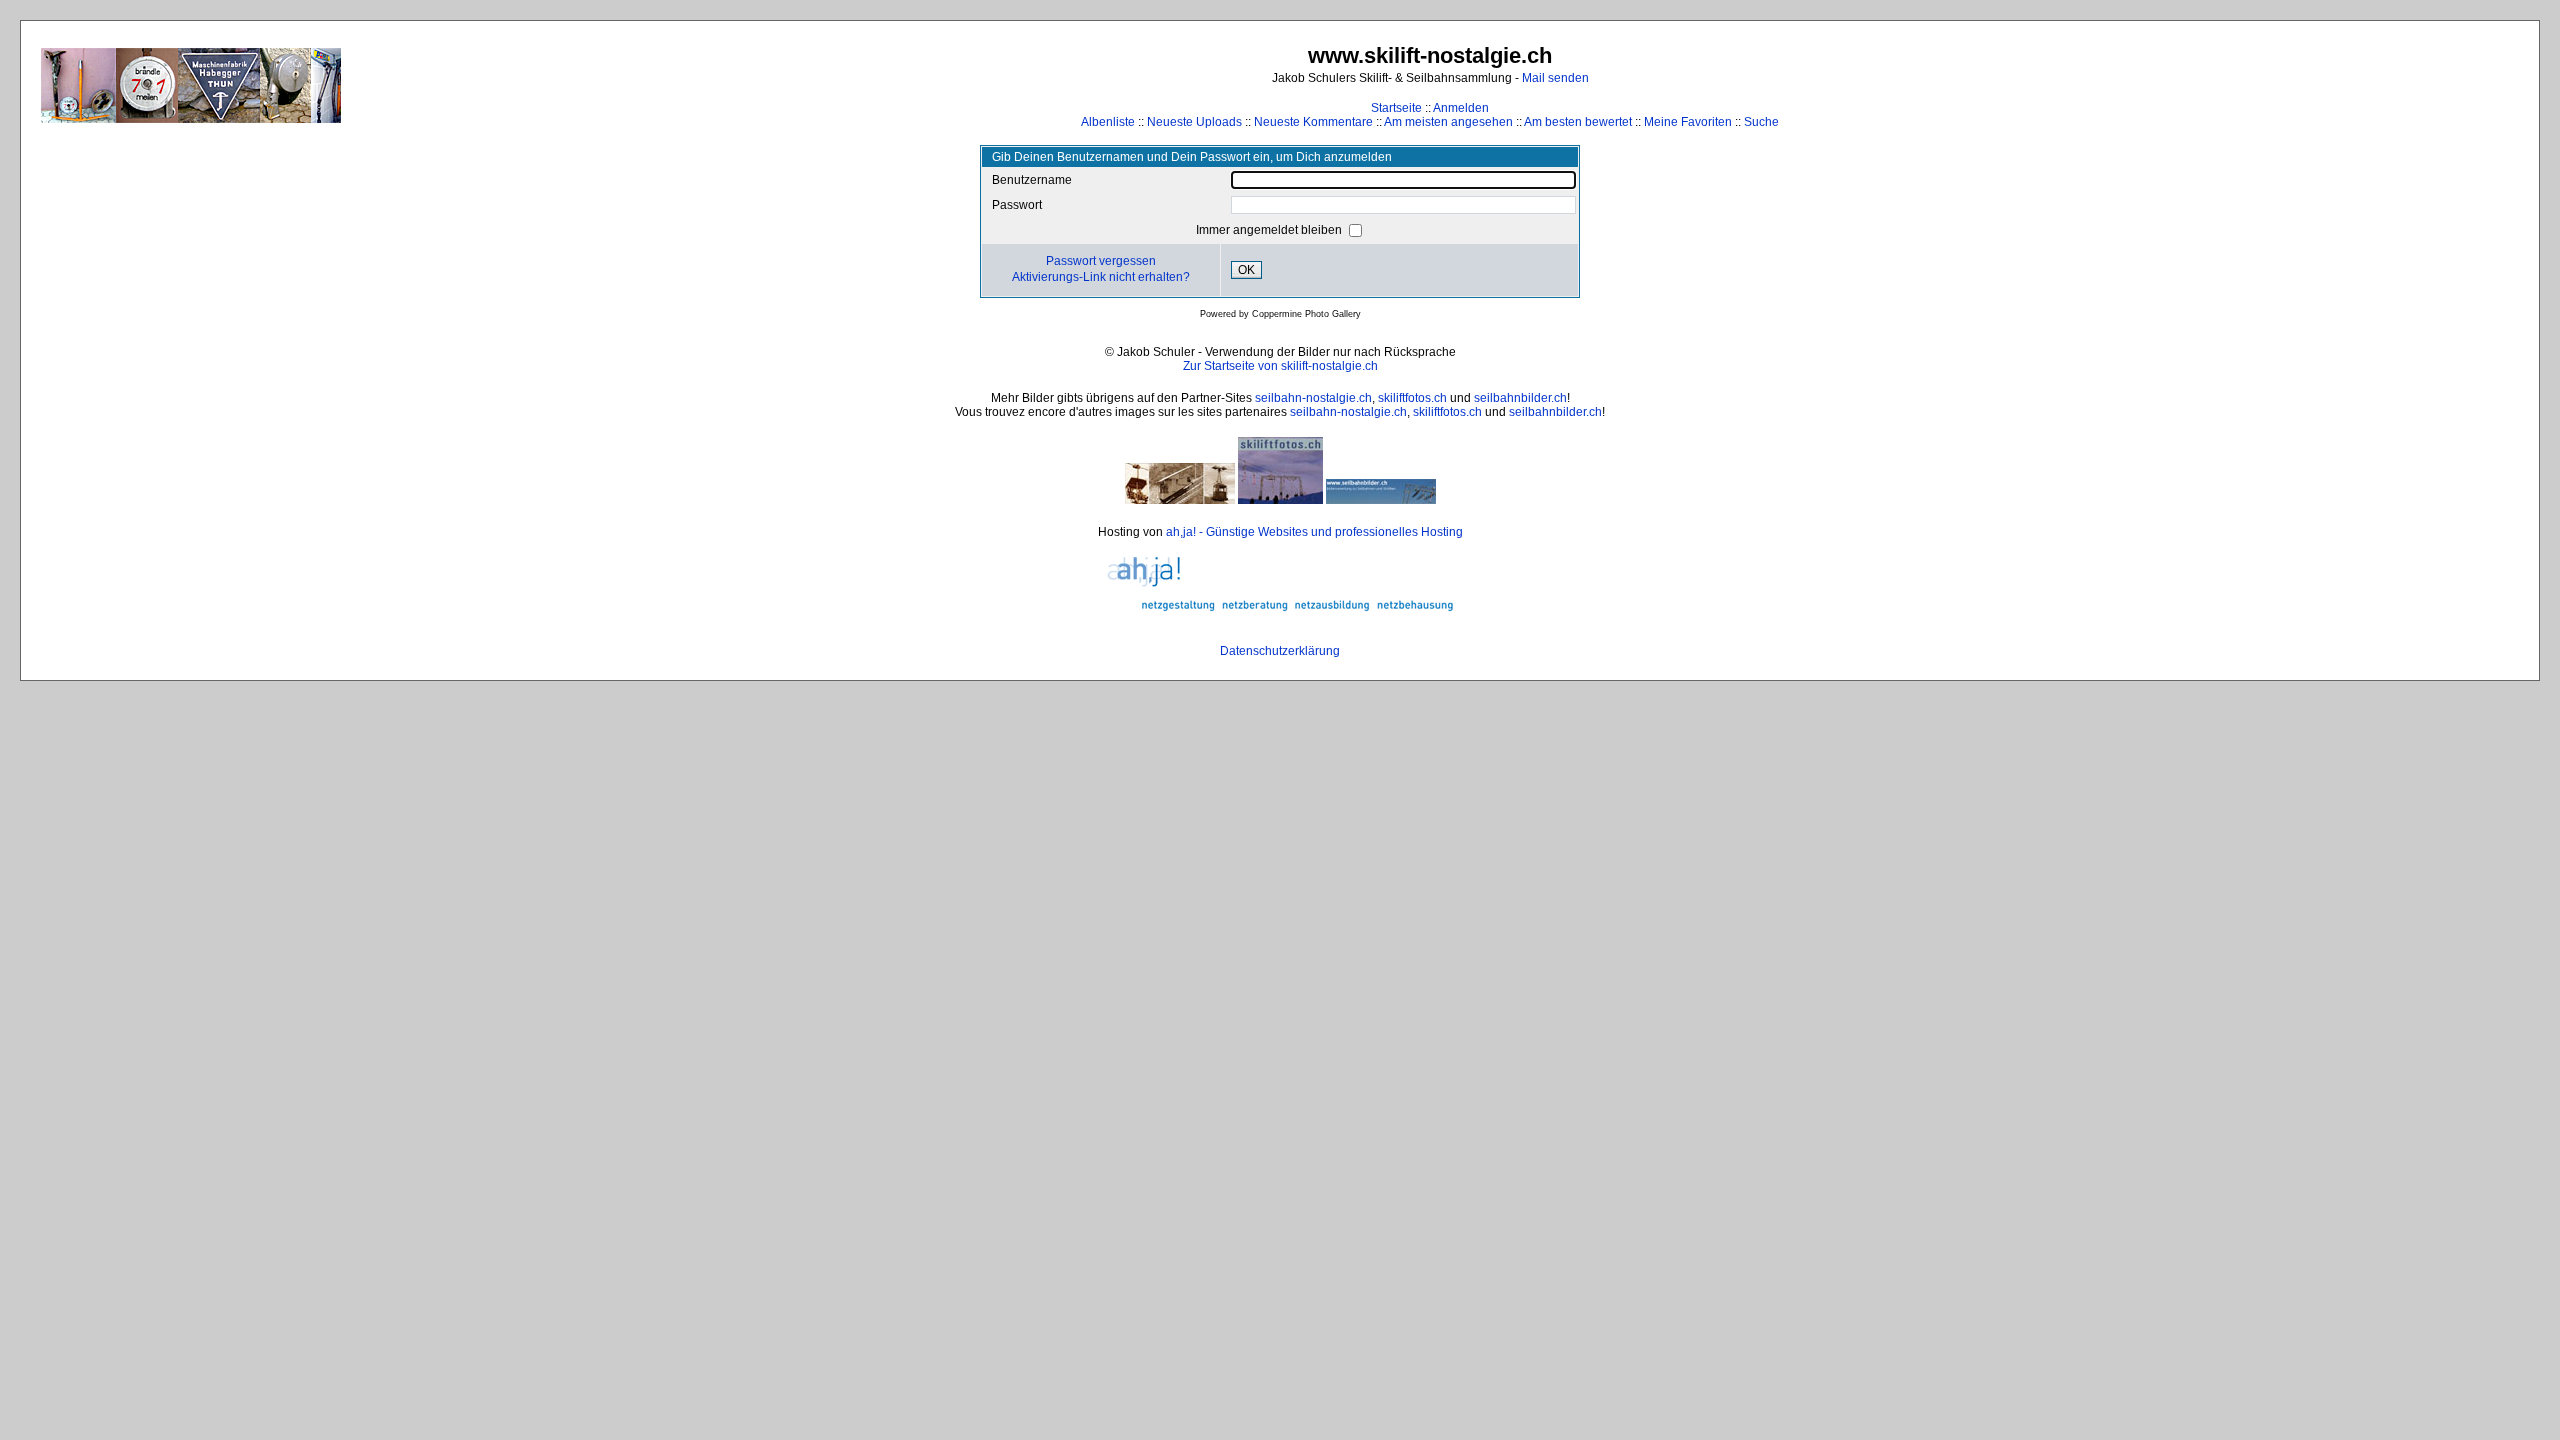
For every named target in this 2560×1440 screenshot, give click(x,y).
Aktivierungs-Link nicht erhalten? (1101, 277)
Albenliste (1108, 122)
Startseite (1396, 108)
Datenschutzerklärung (1280, 651)
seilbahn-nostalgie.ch (1313, 398)
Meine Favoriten (1688, 122)
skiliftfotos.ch (1412, 398)
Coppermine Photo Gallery (1306, 314)
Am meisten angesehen (1448, 122)
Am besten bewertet (1578, 122)
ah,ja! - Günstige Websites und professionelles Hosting (1314, 532)
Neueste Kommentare (1313, 122)
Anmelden (1461, 108)
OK (1246, 270)
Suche (1761, 122)
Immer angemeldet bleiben (1270, 230)
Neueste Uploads (1194, 122)
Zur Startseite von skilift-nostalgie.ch (1280, 366)
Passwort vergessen (1101, 261)
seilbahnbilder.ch (1520, 398)
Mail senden (1555, 78)
